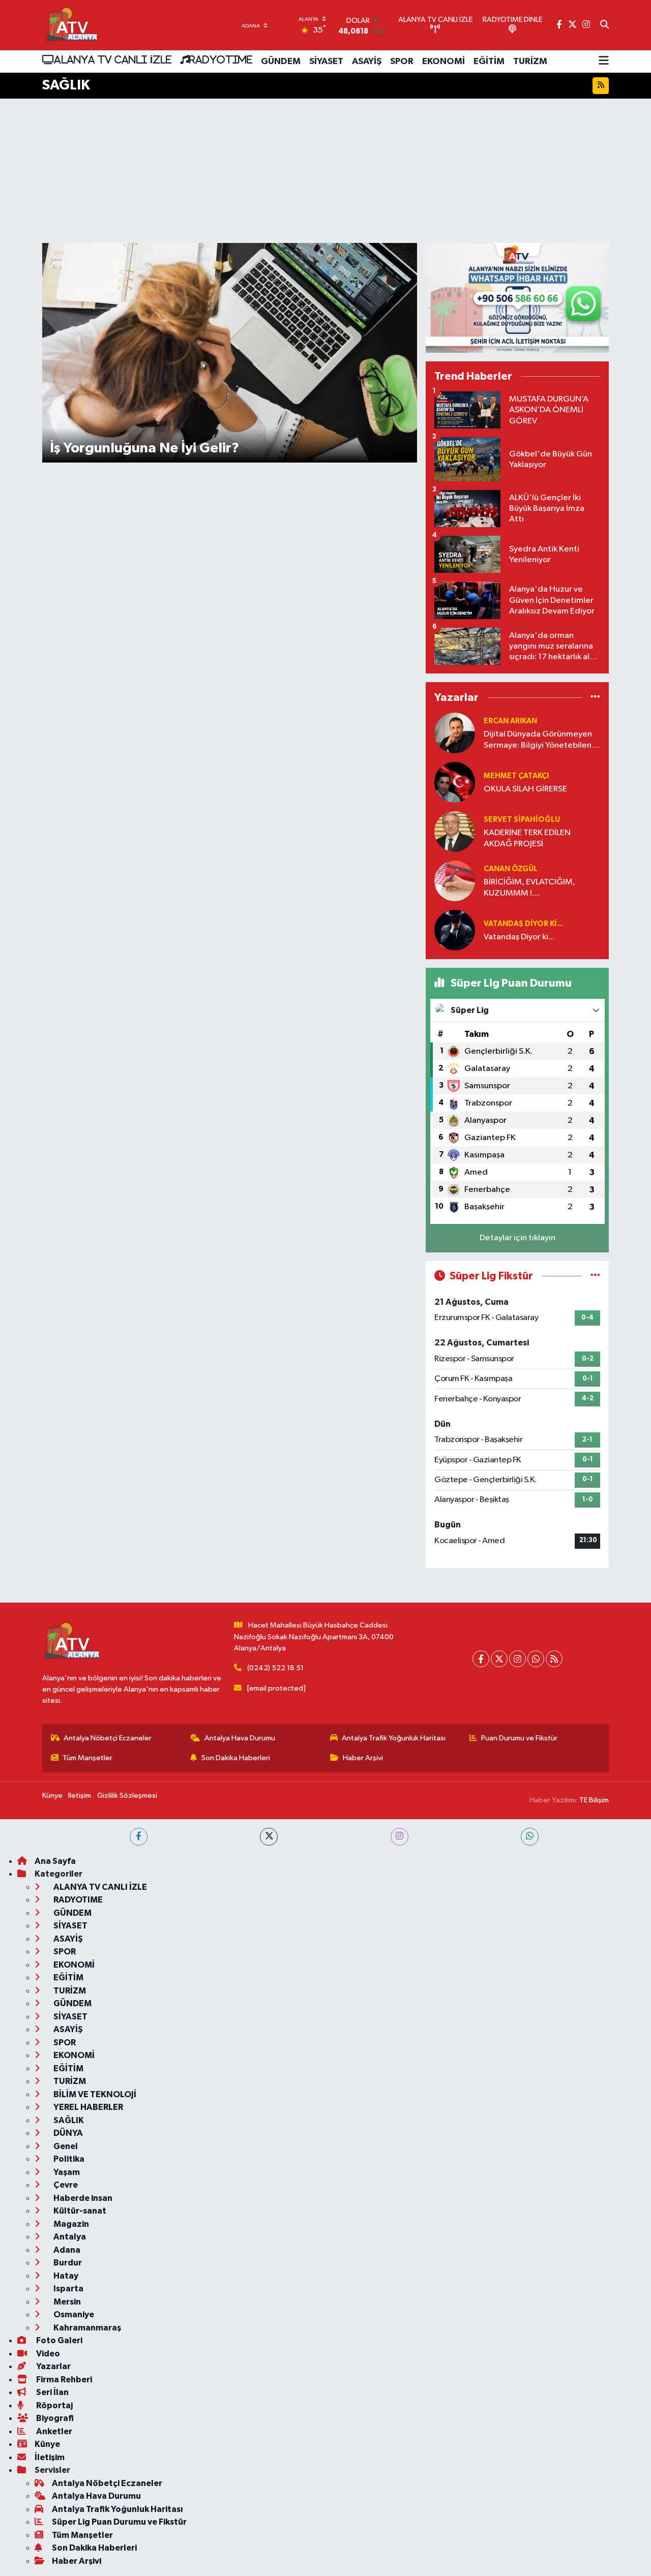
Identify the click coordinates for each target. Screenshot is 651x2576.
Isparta (68, 2289)
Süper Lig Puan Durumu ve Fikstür (119, 2522)
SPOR (402, 62)
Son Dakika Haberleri (236, 1758)
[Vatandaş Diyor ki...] (455, 930)
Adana (66, 2250)
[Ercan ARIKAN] (455, 733)
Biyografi (54, 2418)
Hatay (65, 2276)
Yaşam (66, 2172)
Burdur (67, 2263)
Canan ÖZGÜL (511, 869)
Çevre (65, 2185)
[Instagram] (517, 1659)
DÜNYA (67, 2133)
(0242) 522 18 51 (275, 1668)
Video (47, 2354)
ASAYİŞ (367, 62)
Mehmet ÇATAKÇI (516, 776)
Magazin (70, 2224)
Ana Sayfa (55, 1861)
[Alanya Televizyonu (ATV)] (71, 25)
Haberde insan (82, 2198)
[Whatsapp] (536, 1659)
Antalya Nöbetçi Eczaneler (108, 1738)
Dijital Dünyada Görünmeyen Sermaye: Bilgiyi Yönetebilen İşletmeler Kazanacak (538, 740)
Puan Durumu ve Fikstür (519, 1738)
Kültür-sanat (79, 2211)
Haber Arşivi (363, 1758)
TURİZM (530, 62)
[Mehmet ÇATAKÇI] (455, 782)
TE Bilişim (594, 1800)
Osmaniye (73, 2314)
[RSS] (554, 1659)
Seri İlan (52, 2392)
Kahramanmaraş (86, 2328)
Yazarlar (53, 2366)
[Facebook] (481, 1659)
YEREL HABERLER (87, 2107)
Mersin (66, 2302)
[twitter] (269, 1837)
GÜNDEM (281, 62)
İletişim (80, 1796)
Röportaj (54, 2405)
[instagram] (400, 1837)
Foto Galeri (58, 2340)
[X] (499, 1659)
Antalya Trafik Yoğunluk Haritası (394, 1738)
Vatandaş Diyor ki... (523, 924)
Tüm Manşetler (87, 1758)
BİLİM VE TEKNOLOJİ (94, 2094)
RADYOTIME (221, 59)
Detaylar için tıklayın (517, 1238)
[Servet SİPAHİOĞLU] (455, 831)
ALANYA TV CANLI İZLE (113, 59)
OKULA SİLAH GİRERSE (525, 789)
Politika (68, 2159)
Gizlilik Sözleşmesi (127, 1796)
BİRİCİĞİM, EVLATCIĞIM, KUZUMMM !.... (529, 887)
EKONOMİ (443, 62)
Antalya (69, 2237)
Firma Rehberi (63, 2380)
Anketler (53, 2431)
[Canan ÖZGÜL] (455, 881)
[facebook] (139, 1837)
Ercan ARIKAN (510, 721)
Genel (65, 2146)
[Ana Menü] (604, 62)
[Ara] (604, 25)
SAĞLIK (68, 2120)
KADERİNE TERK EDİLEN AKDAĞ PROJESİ (527, 838)
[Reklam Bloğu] (517, 298)
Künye (52, 1796)
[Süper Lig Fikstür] (595, 1276)
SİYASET (326, 62)
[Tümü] (595, 697)
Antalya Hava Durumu (240, 1738)
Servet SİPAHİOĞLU (522, 820)
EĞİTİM (489, 62)
